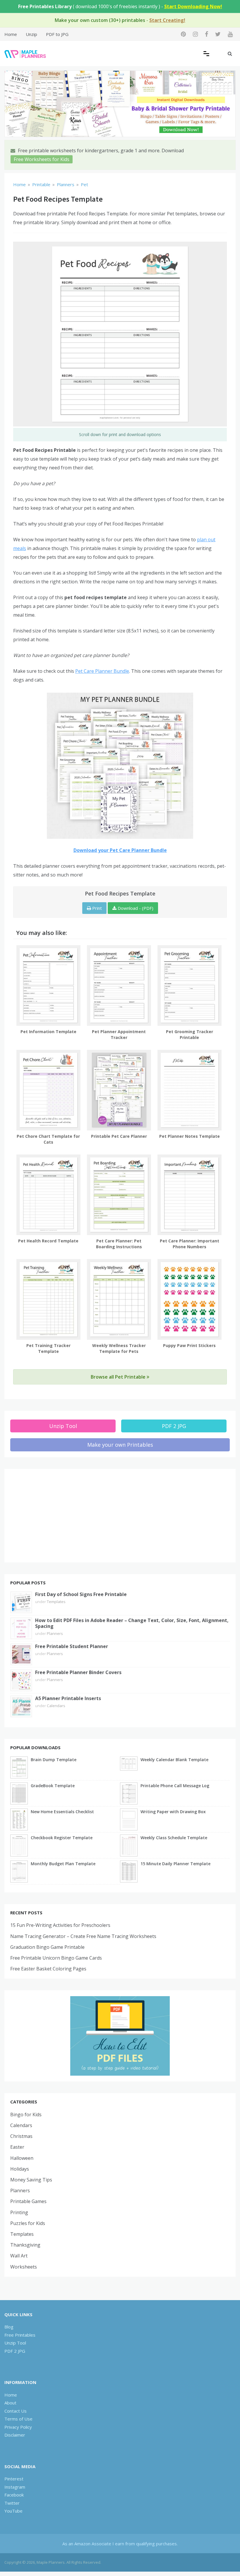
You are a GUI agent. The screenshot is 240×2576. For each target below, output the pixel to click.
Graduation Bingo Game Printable (47, 1947)
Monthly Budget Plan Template (63, 1864)
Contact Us (16, 2411)
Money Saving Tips (31, 2180)
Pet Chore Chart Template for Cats (48, 1139)
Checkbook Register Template (62, 1838)
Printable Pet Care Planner (119, 1136)
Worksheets (24, 2267)
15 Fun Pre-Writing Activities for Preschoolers (60, 1925)
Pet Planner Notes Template (190, 1136)
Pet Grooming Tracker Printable (190, 1034)
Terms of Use (18, 2419)
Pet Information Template (48, 1032)
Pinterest (14, 2479)
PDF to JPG (57, 34)
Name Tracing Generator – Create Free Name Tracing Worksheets (83, 1936)
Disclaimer (15, 2435)
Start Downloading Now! (193, 6)
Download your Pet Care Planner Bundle (120, 850)
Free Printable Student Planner (72, 1646)
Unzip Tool (63, 1426)
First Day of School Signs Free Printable (81, 1594)
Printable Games (28, 2201)
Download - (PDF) (135, 908)
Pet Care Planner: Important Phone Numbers (190, 1244)
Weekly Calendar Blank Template (174, 1760)
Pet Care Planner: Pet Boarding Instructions (119, 1244)
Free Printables (20, 2335)
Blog (9, 2327)
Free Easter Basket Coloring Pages (48, 1969)
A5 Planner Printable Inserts (68, 1698)
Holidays (20, 2169)
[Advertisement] (120, 1516)
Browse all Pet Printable (119, 1377)
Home (11, 34)
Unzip (31, 34)
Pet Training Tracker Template (48, 1348)
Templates (56, 1602)
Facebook (14, 2495)
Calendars (56, 1706)
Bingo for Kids (26, 2115)
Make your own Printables (120, 1445)
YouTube (13, 2511)
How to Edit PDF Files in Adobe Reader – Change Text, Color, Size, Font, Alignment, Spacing (132, 1623)
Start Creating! (167, 20)
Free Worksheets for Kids (42, 159)
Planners (55, 1633)
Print (96, 908)
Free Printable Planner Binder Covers (78, 1672)
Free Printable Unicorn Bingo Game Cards (56, 1958)
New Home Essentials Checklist (62, 1812)
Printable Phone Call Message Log (175, 1786)
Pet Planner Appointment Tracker (119, 1034)
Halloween (22, 2158)
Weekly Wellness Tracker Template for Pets (119, 1348)
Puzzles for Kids (28, 2223)
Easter (17, 2147)
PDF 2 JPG (174, 1426)
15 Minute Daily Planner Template (175, 1864)
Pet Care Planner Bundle (102, 671)
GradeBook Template (53, 1786)
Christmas (21, 2136)
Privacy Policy (18, 2427)
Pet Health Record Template (48, 1241)
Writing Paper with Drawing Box (173, 1812)
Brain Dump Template (54, 1760)
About (10, 2403)
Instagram (15, 2487)
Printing (19, 2212)
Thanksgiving (25, 2245)
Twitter (12, 2503)
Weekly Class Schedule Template (174, 1838)
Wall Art (19, 2256)
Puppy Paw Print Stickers (189, 1345)
